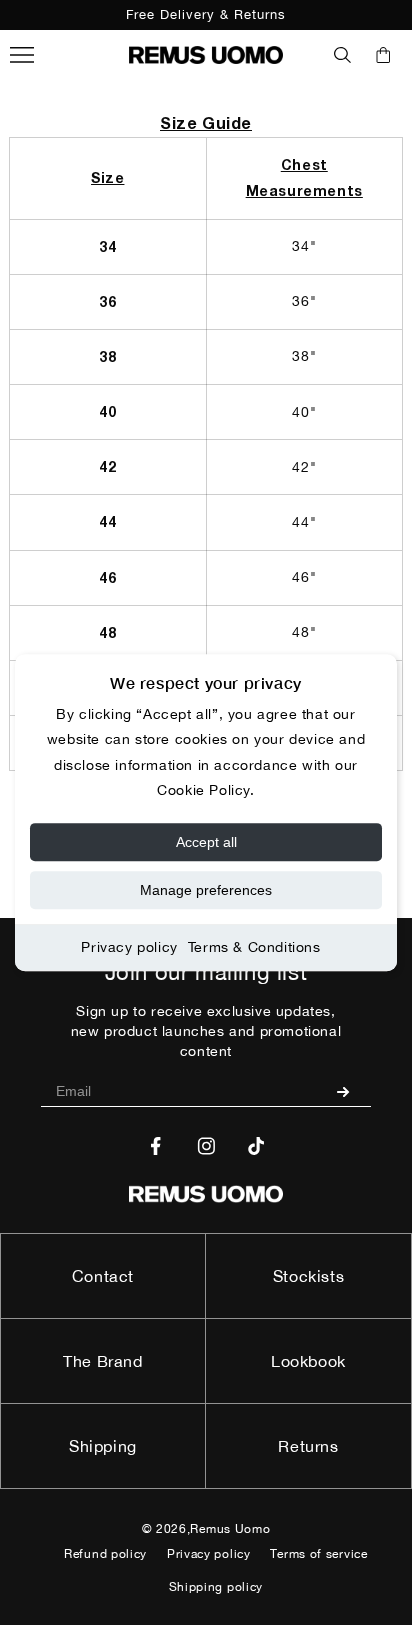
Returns (308, 1446)
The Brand (102, 1361)
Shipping (103, 1446)
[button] (342, 55)
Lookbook (308, 1361)
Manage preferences (206, 890)
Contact (103, 1276)
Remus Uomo (230, 1529)
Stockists (308, 1276)
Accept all (206, 842)
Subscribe (350, 1091)
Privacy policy (129, 947)
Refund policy (105, 1554)
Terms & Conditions (254, 947)
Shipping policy (216, 1587)
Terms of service (318, 1554)
